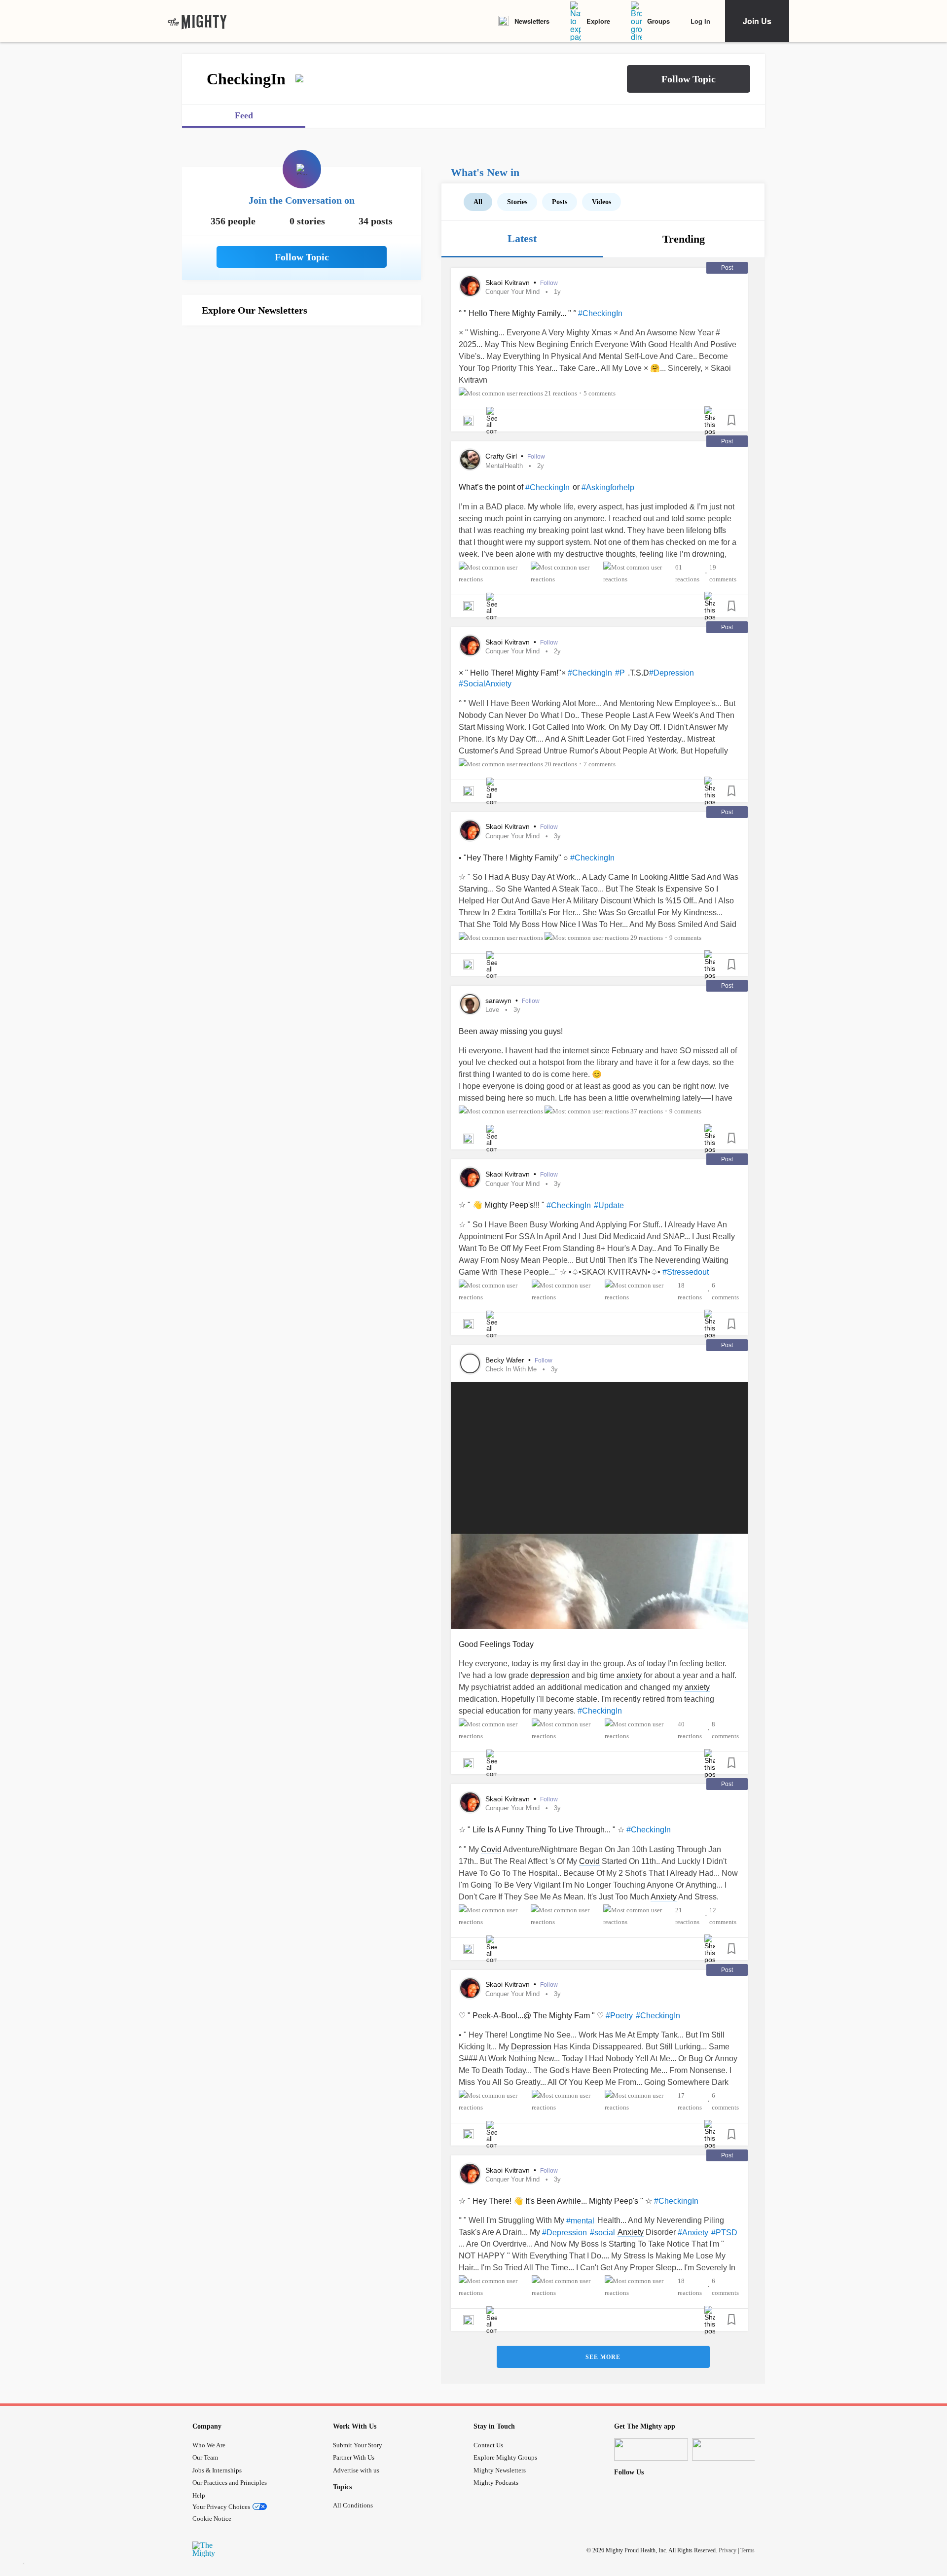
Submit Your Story (358, 2445)
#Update (609, 1205)
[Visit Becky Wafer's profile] (470, 1363)
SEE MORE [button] (603, 2357)
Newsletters (532, 21)
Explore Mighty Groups (505, 2457)
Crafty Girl (502, 456)
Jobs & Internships (217, 2470)
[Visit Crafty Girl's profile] (470, 460)
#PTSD (724, 2233)
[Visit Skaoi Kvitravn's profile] (470, 286)
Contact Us (488, 2445)
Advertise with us (356, 2470)
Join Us (757, 21)
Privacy (728, 2550)
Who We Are (209, 2445)
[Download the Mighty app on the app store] (651, 2450)
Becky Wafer (506, 1360)
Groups (658, 21)
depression (550, 1675)
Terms (747, 2550)
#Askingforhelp (608, 487)
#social (602, 2233)
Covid (491, 1849)
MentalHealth (504, 466)
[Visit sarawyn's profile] (470, 1004)
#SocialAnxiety (485, 684)
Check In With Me (511, 1369)
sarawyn (499, 1001)
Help (199, 2495)
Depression (531, 2047)
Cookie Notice (212, 2519)
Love (492, 1010)
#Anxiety (693, 2233)
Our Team (205, 2457)
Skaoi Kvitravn (509, 283)
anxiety (629, 1675)
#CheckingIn (600, 313)
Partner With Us (354, 2457)
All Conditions (353, 2505)
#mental (580, 2221)
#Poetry (619, 2016)
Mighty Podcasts (496, 2483)
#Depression (672, 673)
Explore (598, 21)
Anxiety (664, 1897)
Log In (700, 21)
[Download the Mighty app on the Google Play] (729, 2450)
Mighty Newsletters (500, 2470)
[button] (689, 79)
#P (620, 673)
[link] (197, 21)
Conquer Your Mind (512, 292)
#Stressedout (686, 1272)
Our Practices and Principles (230, 2483)
